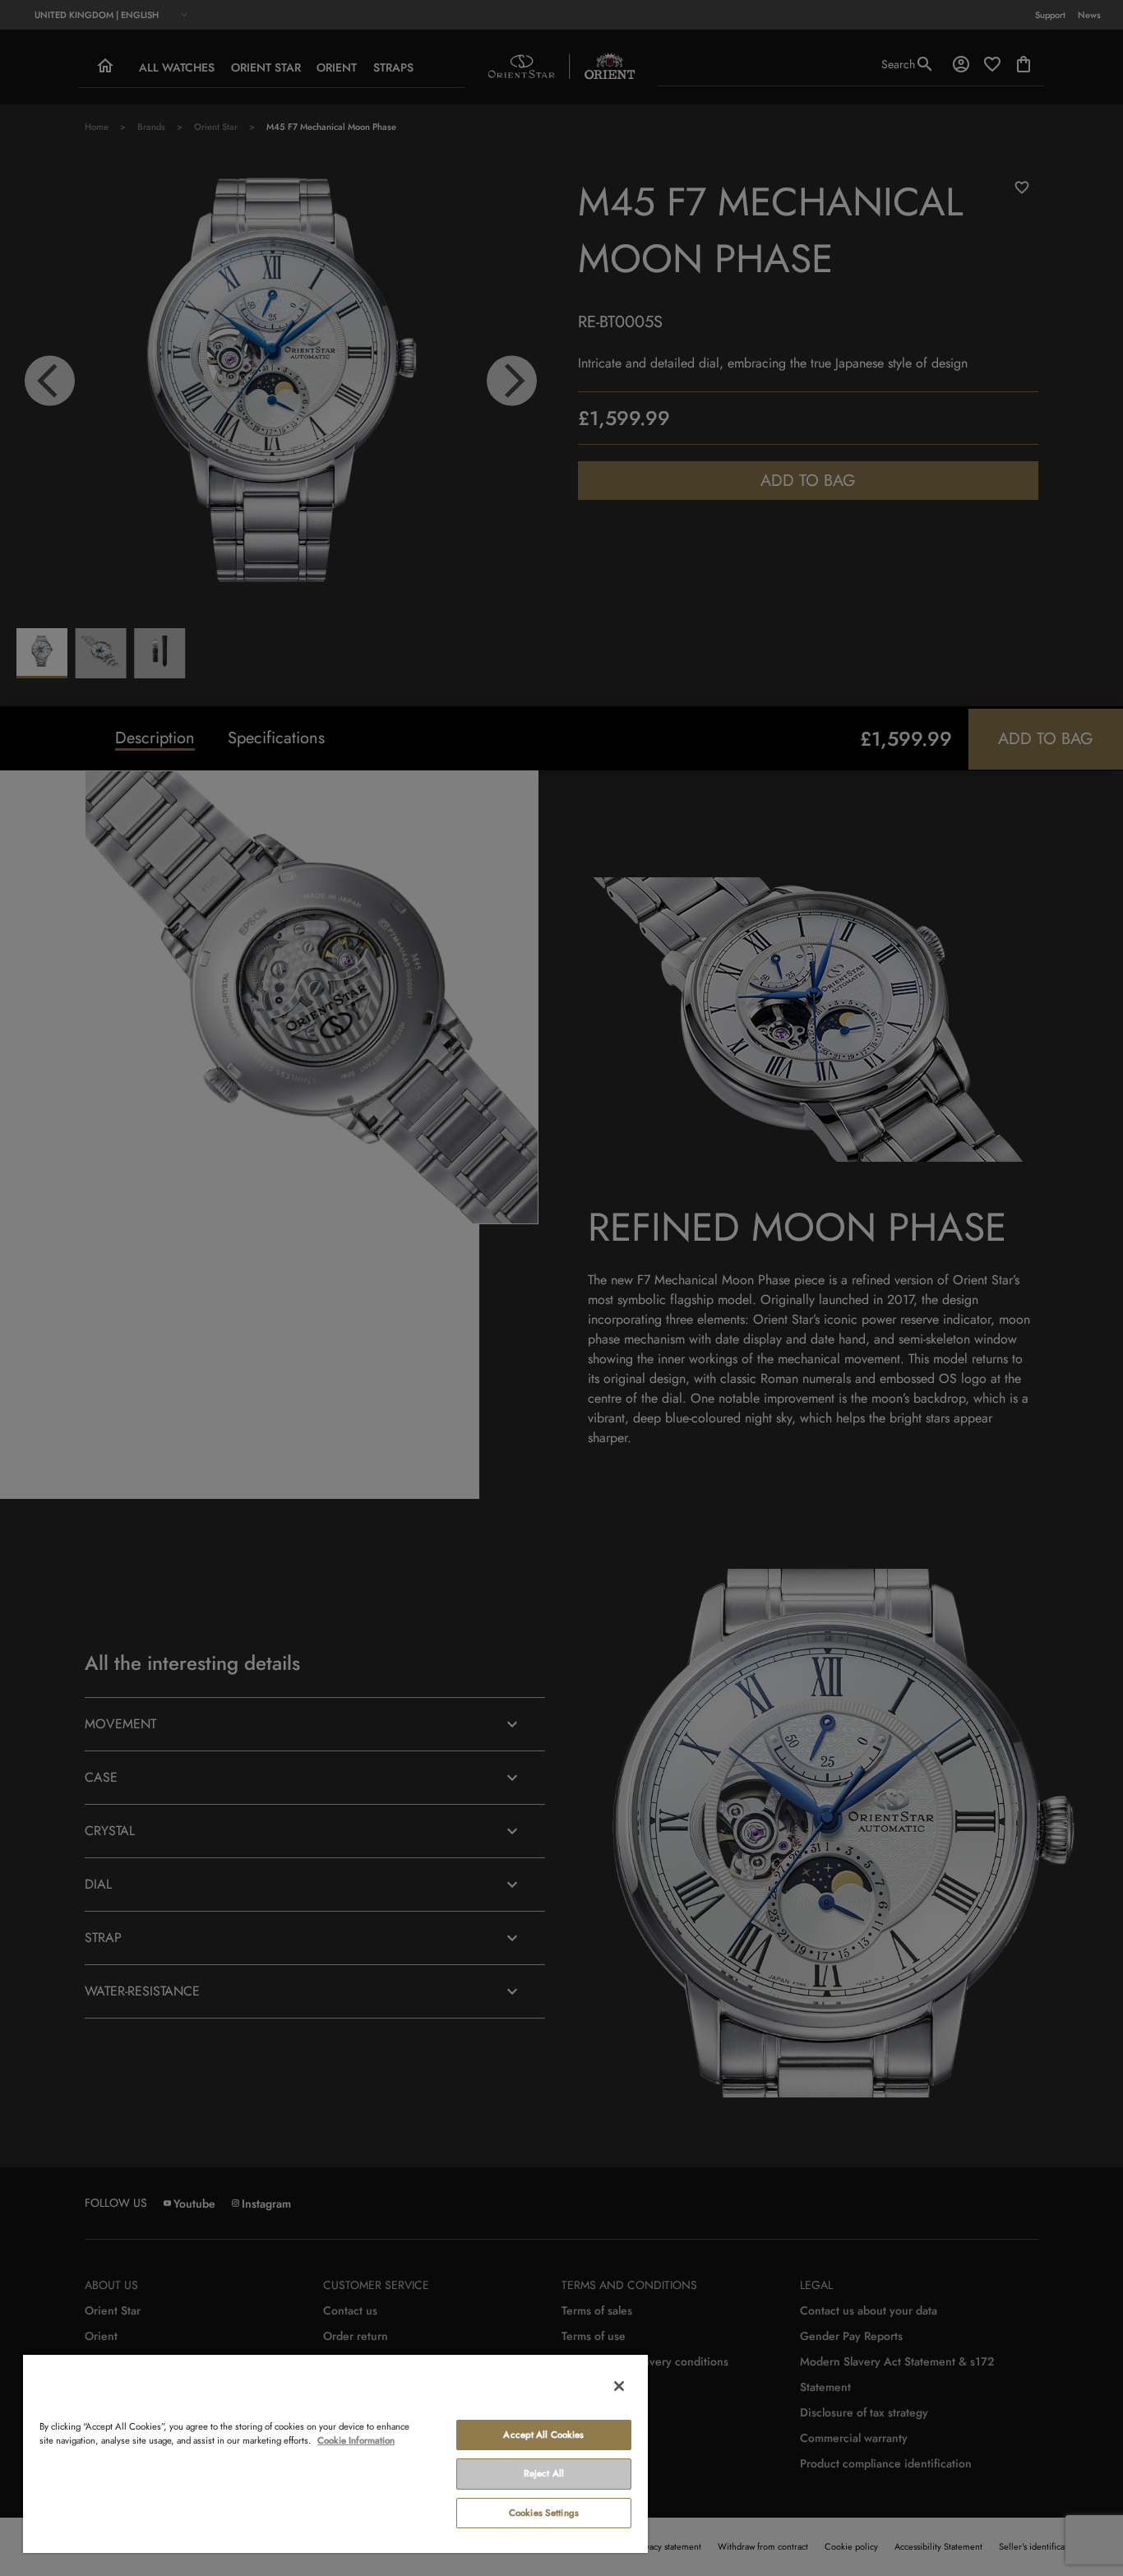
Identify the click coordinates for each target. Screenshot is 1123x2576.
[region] (335, 2453)
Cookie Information (356, 2440)
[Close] (619, 2386)
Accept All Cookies (543, 2435)
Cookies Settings (544, 2513)
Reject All (544, 2473)
